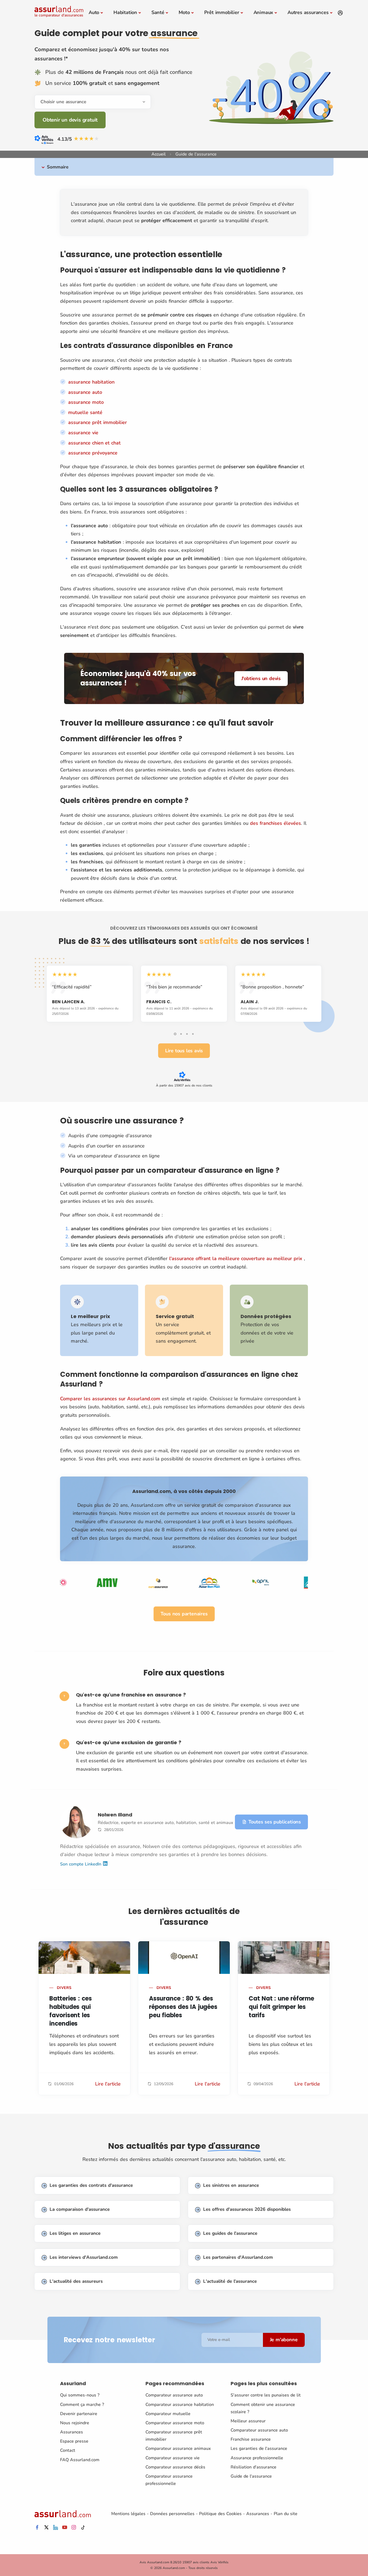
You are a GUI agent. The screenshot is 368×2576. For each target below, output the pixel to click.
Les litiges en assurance (75, 2233)
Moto (184, 12)
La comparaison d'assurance (80, 2209)
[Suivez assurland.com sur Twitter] (46, 2528)
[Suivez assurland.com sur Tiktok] (83, 2528)
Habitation (125, 12)
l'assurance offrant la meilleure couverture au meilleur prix (236, 1258)
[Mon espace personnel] (340, 13)
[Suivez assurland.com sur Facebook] (37, 2528)
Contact (68, 2450)
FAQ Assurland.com (80, 2460)
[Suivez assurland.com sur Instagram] (74, 2528)
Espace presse (74, 2441)
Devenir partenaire (79, 2414)
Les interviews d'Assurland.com (84, 2257)
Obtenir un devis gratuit (70, 120)
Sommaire (58, 167)
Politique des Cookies (220, 2514)
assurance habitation (91, 382)
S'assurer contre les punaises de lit (266, 2395)
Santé (158, 12)
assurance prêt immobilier (98, 422)
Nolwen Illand (115, 1815)
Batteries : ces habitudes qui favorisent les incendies (71, 2011)
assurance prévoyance (93, 453)
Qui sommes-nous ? (80, 2395)
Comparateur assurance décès (175, 2467)
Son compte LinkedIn (81, 1864)
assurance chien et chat (94, 443)
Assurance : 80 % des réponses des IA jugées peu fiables (183, 2007)
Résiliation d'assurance (254, 2467)
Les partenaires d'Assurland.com (238, 2257)
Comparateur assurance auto (174, 2395)
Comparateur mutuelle (168, 2414)
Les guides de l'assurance (230, 2233)
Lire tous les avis (184, 1051)
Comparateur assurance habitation (180, 2405)
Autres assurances (308, 12)
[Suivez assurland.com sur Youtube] (65, 2528)
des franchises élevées (275, 823)
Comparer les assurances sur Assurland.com (110, 1399)
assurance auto (85, 392)
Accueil (159, 154)
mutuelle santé (85, 412)
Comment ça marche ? (82, 2405)
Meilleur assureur (248, 2421)
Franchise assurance (251, 2439)
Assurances (72, 2432)
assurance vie (83, 433)
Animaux (263, 12)
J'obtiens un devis (261, 678)
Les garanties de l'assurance (259, 2449)
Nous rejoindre (75, 2423)
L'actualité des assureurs (76, 2281)
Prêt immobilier (222, 12)
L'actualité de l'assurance (230, 2281)
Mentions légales (128, 2514)
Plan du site (286, 2514)
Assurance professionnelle (257, 2458)
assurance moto (86, 402)
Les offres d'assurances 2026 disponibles (247, 2209)
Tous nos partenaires (184, 1614)
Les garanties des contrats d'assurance (91, 2185)
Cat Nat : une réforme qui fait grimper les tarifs (281, 2007)
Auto (94, 12)
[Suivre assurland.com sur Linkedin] (55, 2528)
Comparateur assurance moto (175, 2423)
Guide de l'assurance (251, 2476)
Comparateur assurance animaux (178, 2449)
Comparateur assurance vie (173, 2458)
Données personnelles (172, 2514)
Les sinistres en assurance (231, 2185)
